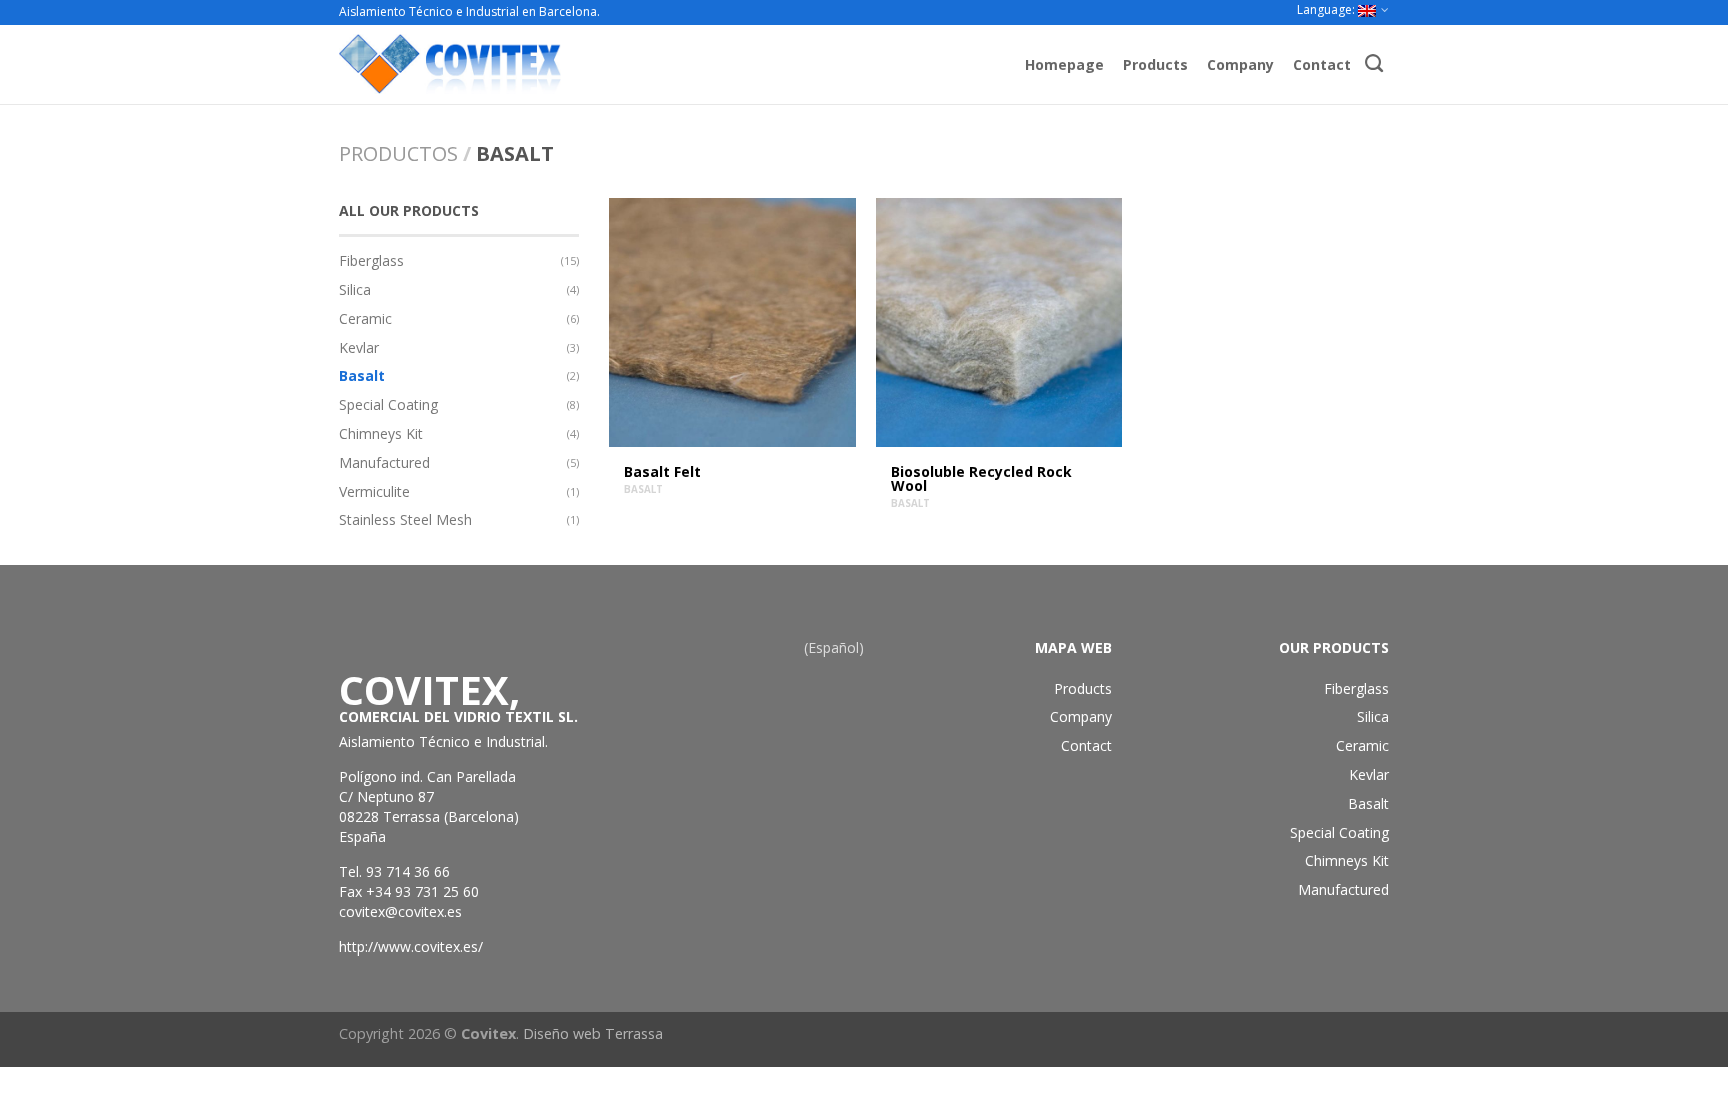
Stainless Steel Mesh (405, 519)
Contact (1322, 64)
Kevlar (359, 347)
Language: (1327, 9)
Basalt (362, 375)
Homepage (1064, 64)
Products (1155, 64)
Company (1240, 64)
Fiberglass (371, 260)
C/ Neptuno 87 (386, 796)
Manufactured (384, 462)
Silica (355, 289)
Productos (398, 153)
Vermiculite (374, 491)
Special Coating (388, 404)
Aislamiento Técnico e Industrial (442, 741)
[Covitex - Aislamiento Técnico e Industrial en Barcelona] (540, 64)
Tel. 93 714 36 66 (394, 871)
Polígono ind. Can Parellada (427, 776)
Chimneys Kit (381, 433)
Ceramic (365, 318)
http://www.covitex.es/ (411, 946)
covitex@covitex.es (400, 911)
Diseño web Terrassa (593, 1033)
